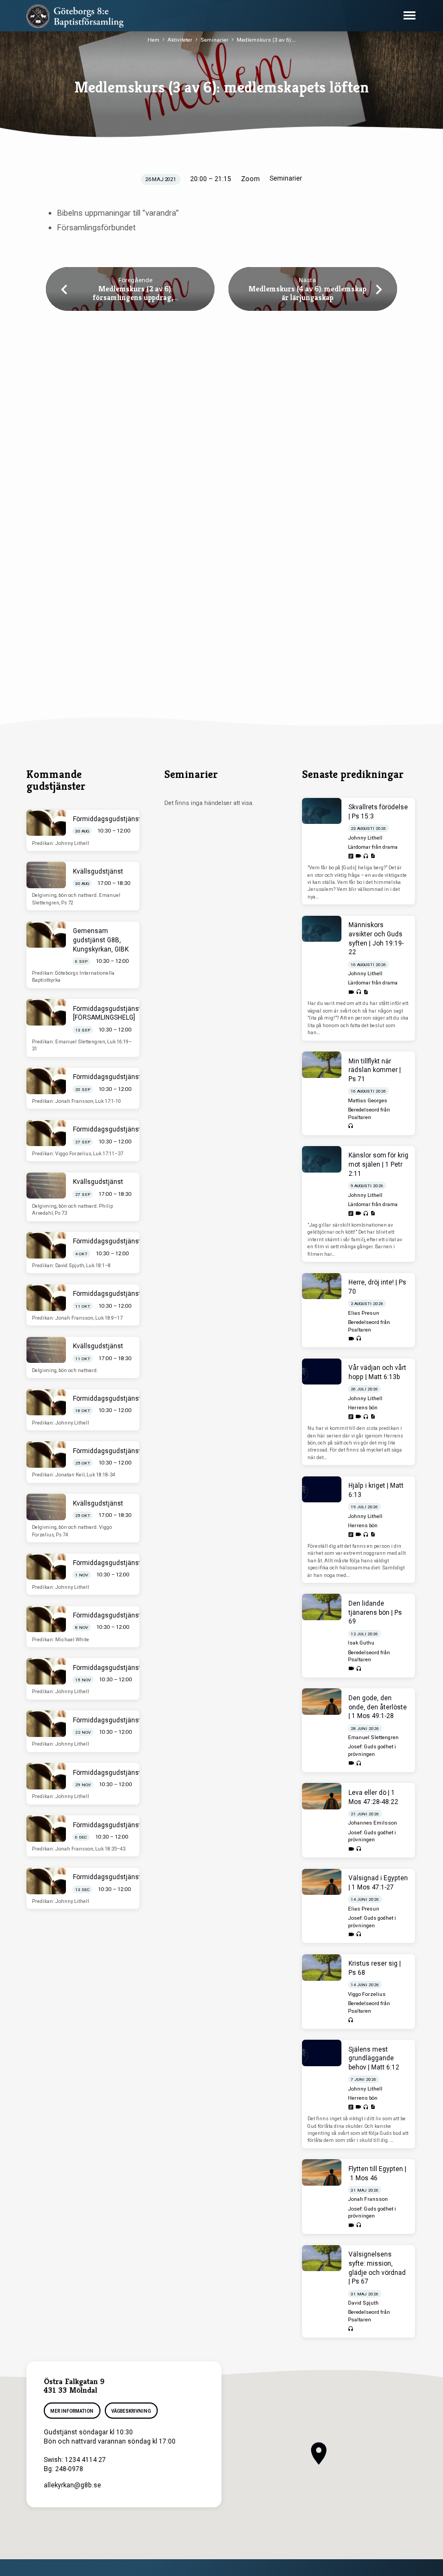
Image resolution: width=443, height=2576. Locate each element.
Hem (153, 40)
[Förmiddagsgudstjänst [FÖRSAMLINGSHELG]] (46, 1012)
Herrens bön (363, 1407)
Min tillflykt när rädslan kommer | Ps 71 (375, 1070)
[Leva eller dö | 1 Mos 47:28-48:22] (322, 1796)
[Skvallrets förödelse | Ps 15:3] (322, 811)
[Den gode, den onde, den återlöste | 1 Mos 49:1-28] (322, 1702)
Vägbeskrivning (131, 2411)
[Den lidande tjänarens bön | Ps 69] (322, 1607)
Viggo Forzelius (367, 1994)
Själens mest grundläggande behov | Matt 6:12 (374, 2059)
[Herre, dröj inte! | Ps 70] (322, 1286)
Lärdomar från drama (373, 847)
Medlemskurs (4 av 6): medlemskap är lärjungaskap (307, 293)
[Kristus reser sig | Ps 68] (322, 1968)
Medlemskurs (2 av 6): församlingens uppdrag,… (135, 293)
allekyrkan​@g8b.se (72, 2485)
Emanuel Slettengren (373, 1737)
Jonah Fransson (368, 2199)
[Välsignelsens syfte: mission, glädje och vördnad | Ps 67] (322, 2258)
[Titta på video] (358, 856)
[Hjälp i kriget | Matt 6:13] (322, 1490)
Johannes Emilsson (372, 1823)
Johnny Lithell (365, 838)
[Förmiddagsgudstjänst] (46, 823)
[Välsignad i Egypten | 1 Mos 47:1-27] (322, 1882)
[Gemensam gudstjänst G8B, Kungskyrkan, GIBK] (46, 935)
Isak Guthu (361, 1643)
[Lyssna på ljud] (366, 857)
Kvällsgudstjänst (98, 871)
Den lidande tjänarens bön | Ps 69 (375, 1613)
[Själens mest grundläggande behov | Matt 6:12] (322, 2053)
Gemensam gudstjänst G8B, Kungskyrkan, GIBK (101, 940)
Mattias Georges (368, 1100)
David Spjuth (363, 2303)
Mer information (72, 2411)
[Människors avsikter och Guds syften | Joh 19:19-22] (322, 929)
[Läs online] (351, 857)
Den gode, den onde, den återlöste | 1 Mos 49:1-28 (378, 1707)
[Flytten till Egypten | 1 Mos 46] (322, 2172)
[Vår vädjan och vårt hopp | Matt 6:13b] (322, 1372)
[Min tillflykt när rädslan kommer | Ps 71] (322, 1065)
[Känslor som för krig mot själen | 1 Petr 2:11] (322, 1159)
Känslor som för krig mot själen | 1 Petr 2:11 (378, 1164)
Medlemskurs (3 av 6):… (266, 40)
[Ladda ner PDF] (373, 856)
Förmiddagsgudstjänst (107, 819)
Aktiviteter (180, 40)
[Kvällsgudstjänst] (46, 875)
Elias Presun (364, 1313)
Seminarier (214, 40)
